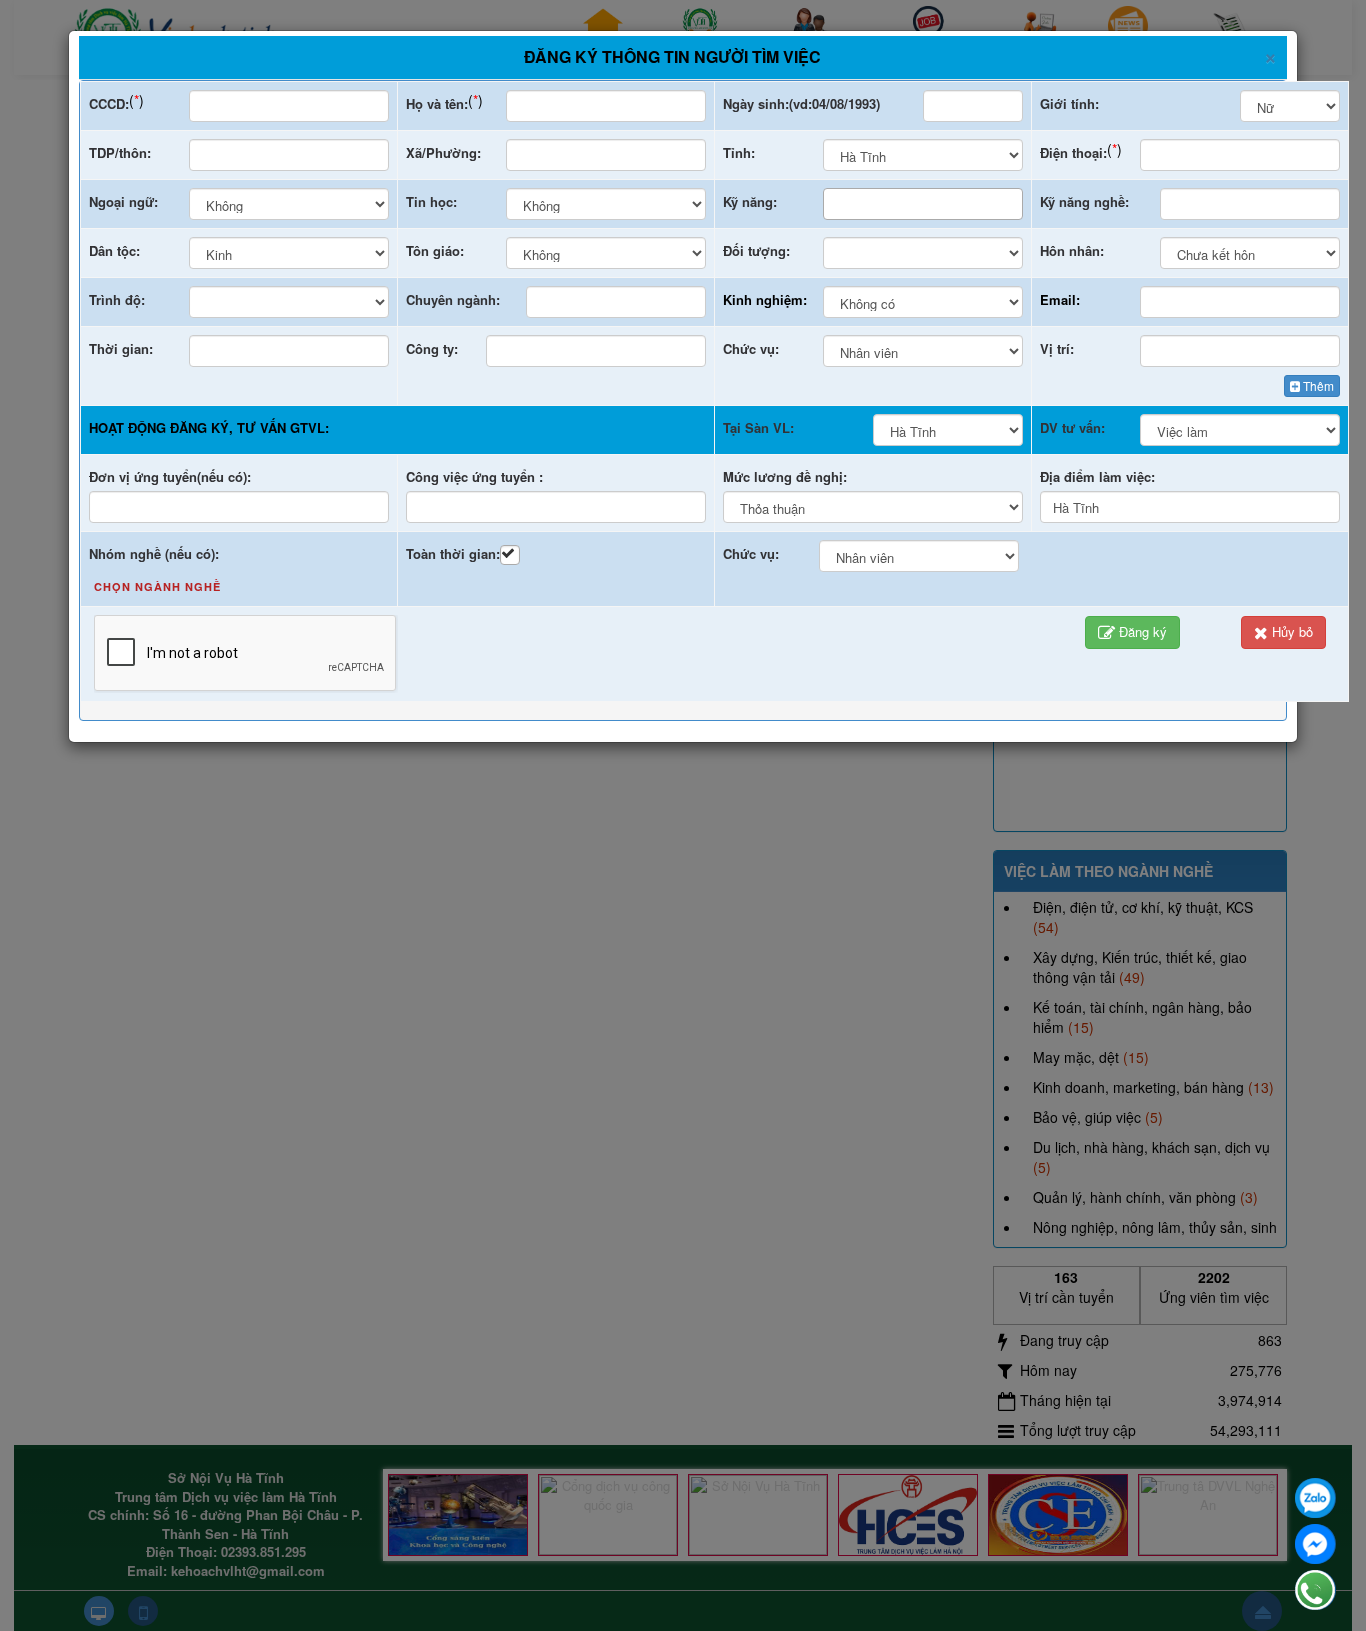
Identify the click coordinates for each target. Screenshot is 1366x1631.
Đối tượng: (756, 250)
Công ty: (432, 348)
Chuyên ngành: (453, 299)
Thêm (1318, 385)
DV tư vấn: (1072, 427)
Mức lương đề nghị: (785, 476)
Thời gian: (121, 348)
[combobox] (923, 204)
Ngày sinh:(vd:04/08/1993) (801, 103)
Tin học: (431, 201)
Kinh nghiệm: (765, 299)
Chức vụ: (751, 348)
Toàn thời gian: (453, 553)
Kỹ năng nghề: (1084, 201)
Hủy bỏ (1292, 631)
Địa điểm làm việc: (1097, 476)
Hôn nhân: (1072, 250)
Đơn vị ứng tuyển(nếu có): (170, 476)
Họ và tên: (437, 103)
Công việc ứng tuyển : (474, 476)
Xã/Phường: (443, 152)
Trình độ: (117, 299)
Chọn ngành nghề (157, 586)
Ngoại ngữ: (123, 201)
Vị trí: (1057, 348)
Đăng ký (1143, 631)
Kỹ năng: (750, 201)
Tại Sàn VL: (758, 427)
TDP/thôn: (120, 152)
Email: (1060, 299)
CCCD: (109, 103)
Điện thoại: (1073, 152)
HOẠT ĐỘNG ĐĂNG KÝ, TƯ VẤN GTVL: (209, 427)
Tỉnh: (739, 152)
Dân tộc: (114, 250)
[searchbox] (834, 203)
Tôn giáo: (435, 250)
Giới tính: (1069, 103)
